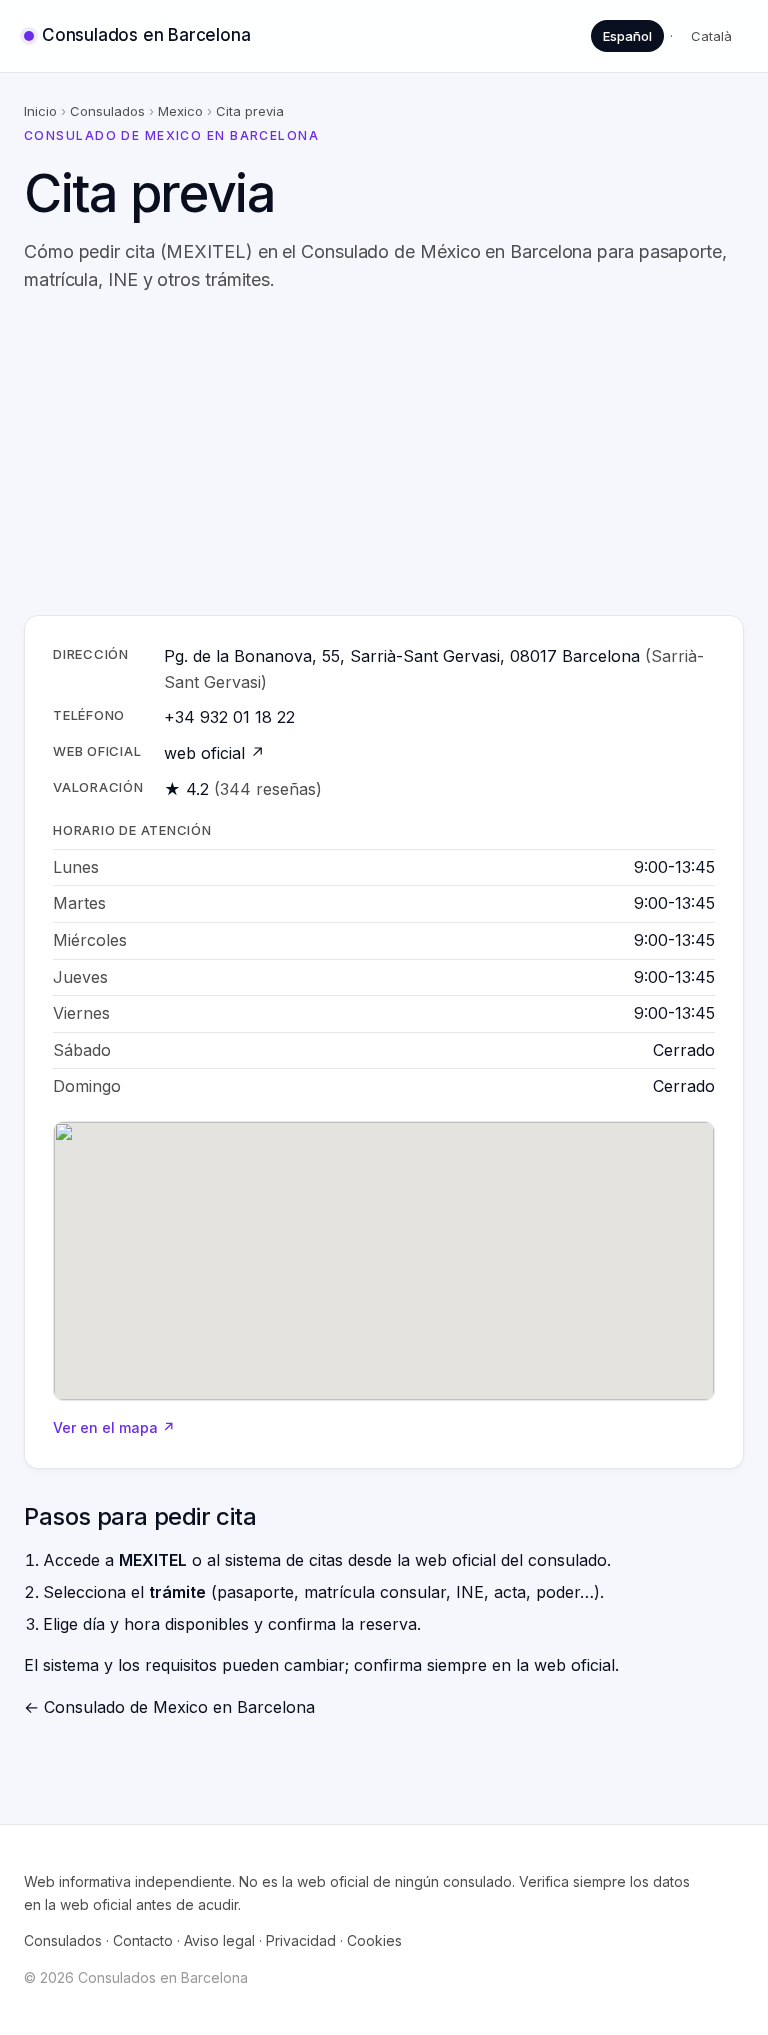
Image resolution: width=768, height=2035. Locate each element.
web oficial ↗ (214, 753)
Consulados (107, 111)
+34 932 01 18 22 (229, 717)
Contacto (143, 1940)
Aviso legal (219, 1940)
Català (711, 36)
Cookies (374, 1940)
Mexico (180, 111)
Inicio (40, 111)
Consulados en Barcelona (146, 35)
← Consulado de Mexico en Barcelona (169, 1707)
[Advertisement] (384, 455)
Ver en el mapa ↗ (114, 1427)
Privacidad (301, 1940)
